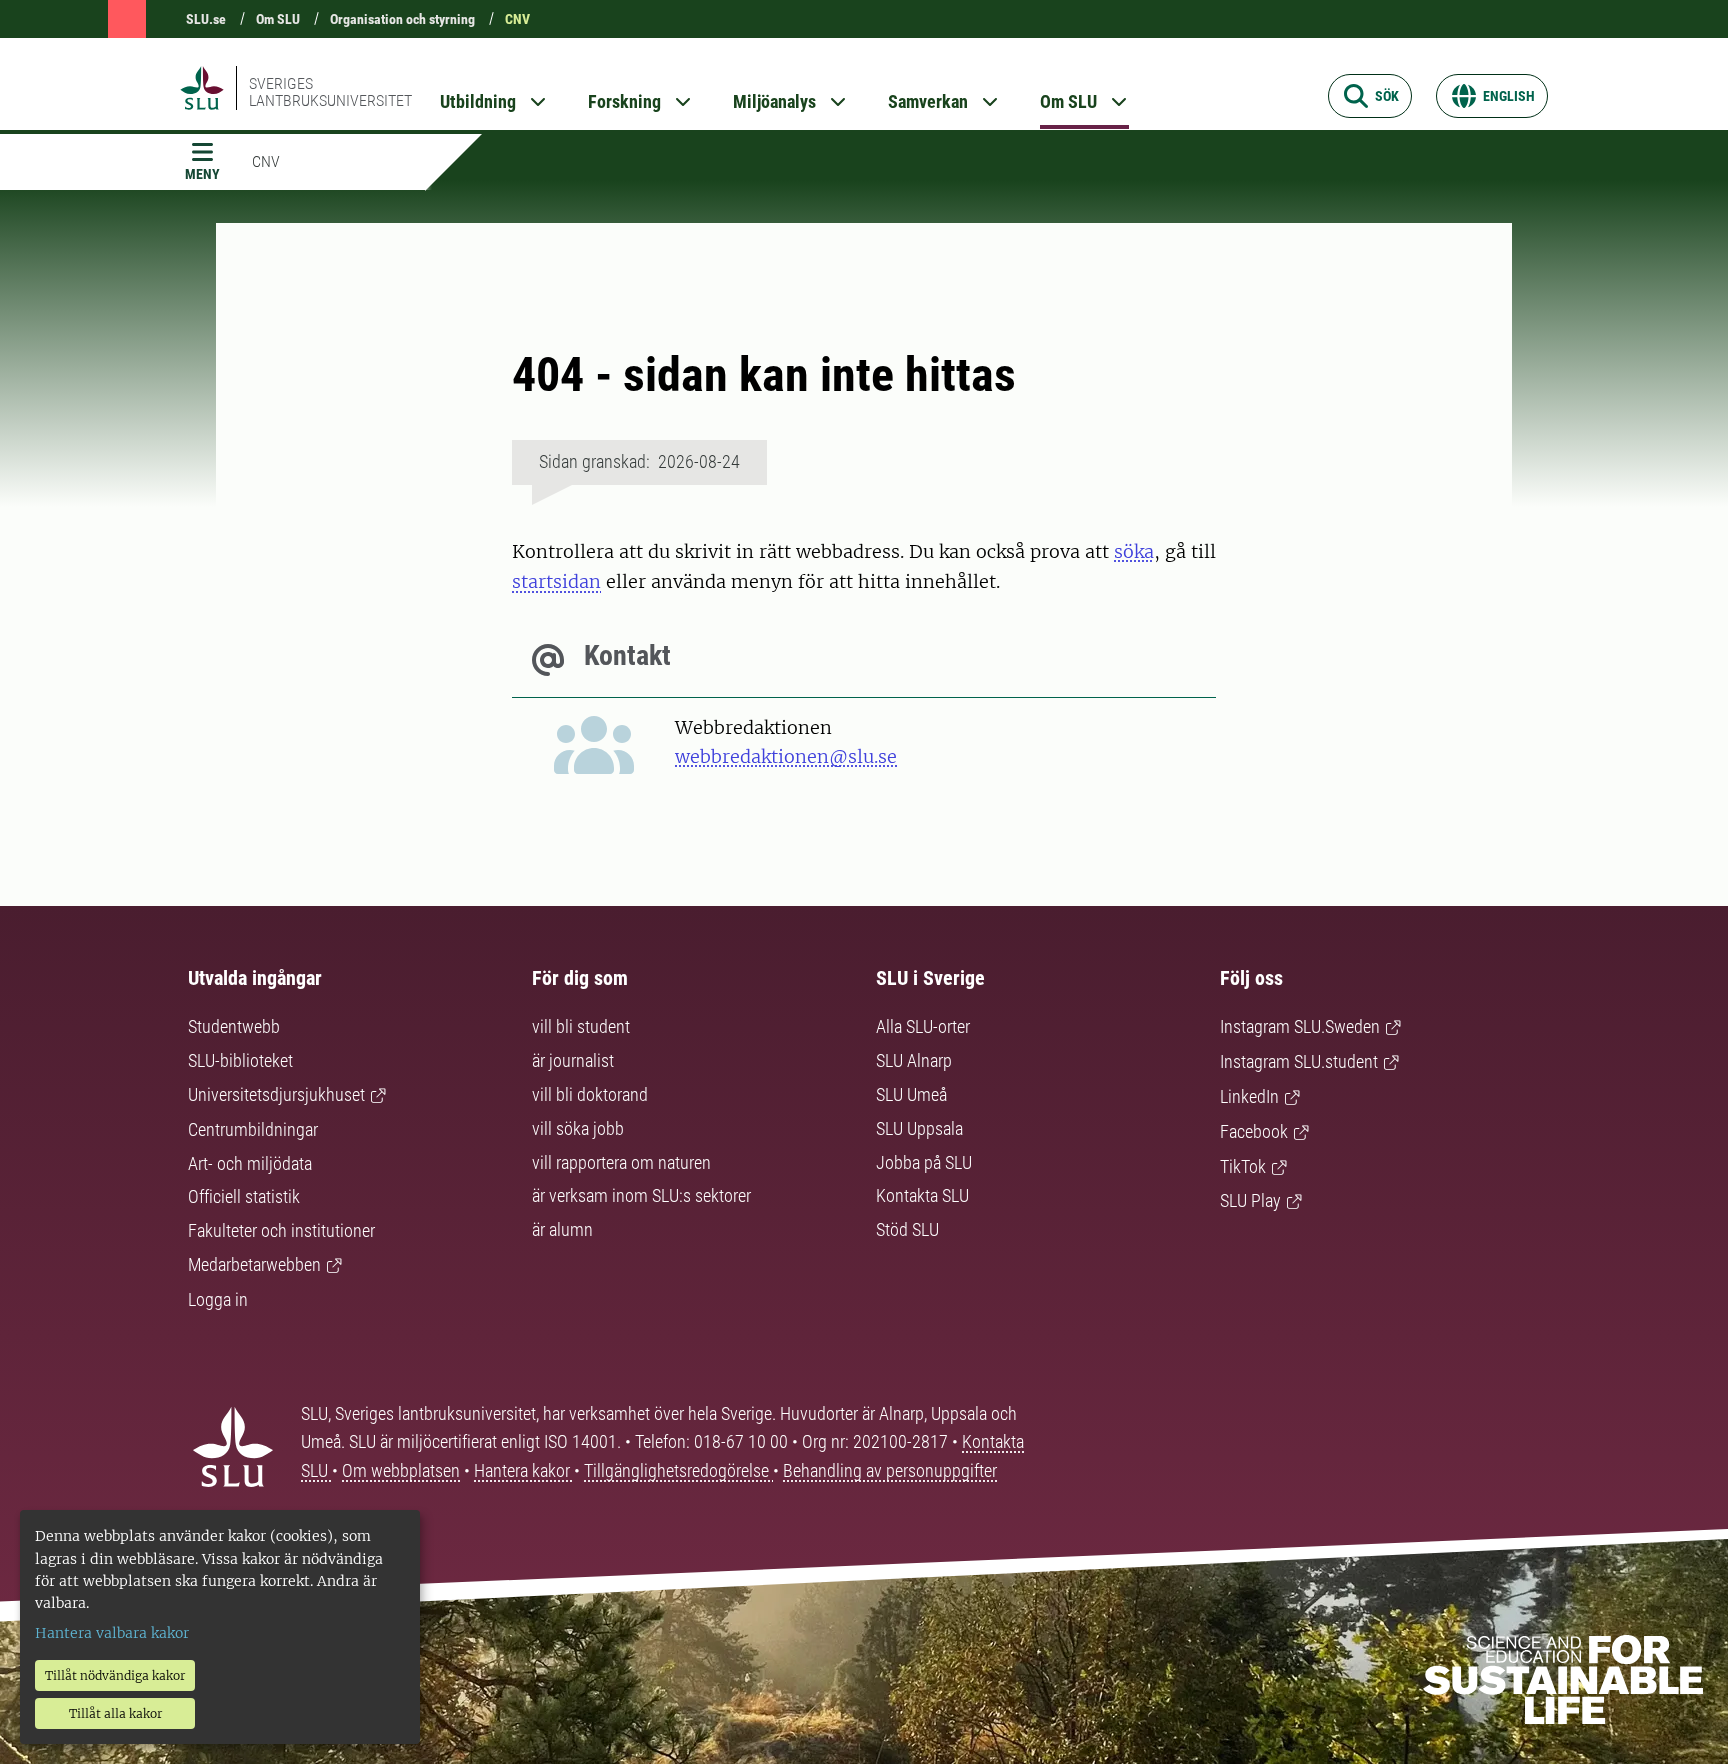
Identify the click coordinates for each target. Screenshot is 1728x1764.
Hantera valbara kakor (112, 1633)
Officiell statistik (244, 1196)
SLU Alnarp (914, 1060)
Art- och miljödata (250, 1163)
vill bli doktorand (590, 1094)
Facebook (1254, 1131)
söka (1134, 551)
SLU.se (206, 19)
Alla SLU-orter (923, 1026)
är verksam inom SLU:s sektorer (641, 1195)
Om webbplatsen (401, 1470)
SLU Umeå (911, 1094)
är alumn (562, 1229)
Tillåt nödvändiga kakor (115, 1675)
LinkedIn (1249, 1096)
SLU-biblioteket (240, 1060)
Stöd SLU (907, 1229)
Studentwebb (234, 1026)
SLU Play (1250, 1200)
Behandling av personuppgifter (890, 1470)
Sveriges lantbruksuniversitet (330, 92)
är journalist (573, 1060)
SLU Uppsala (919, 1128)
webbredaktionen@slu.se (786, 756)
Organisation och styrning (402, 19)
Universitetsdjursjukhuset (276, 1094)
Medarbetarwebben (254, 1264)
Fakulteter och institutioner (281, 1230)
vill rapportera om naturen (621, 1162)
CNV (517, 19)
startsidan (556, 581)
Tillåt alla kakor (115, 1713)
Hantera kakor (524, 1470)
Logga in (218, 1299)
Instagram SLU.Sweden (1300, 1026)
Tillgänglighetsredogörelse (678, 1470)
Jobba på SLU (924, 1162)
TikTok (1243, 1166)
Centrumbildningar (253, 1129)
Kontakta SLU (922, 1195)
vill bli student (581, 1026)
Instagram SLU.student (1299, 1061)
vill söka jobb (578, 1128)
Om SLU (278, 19)
